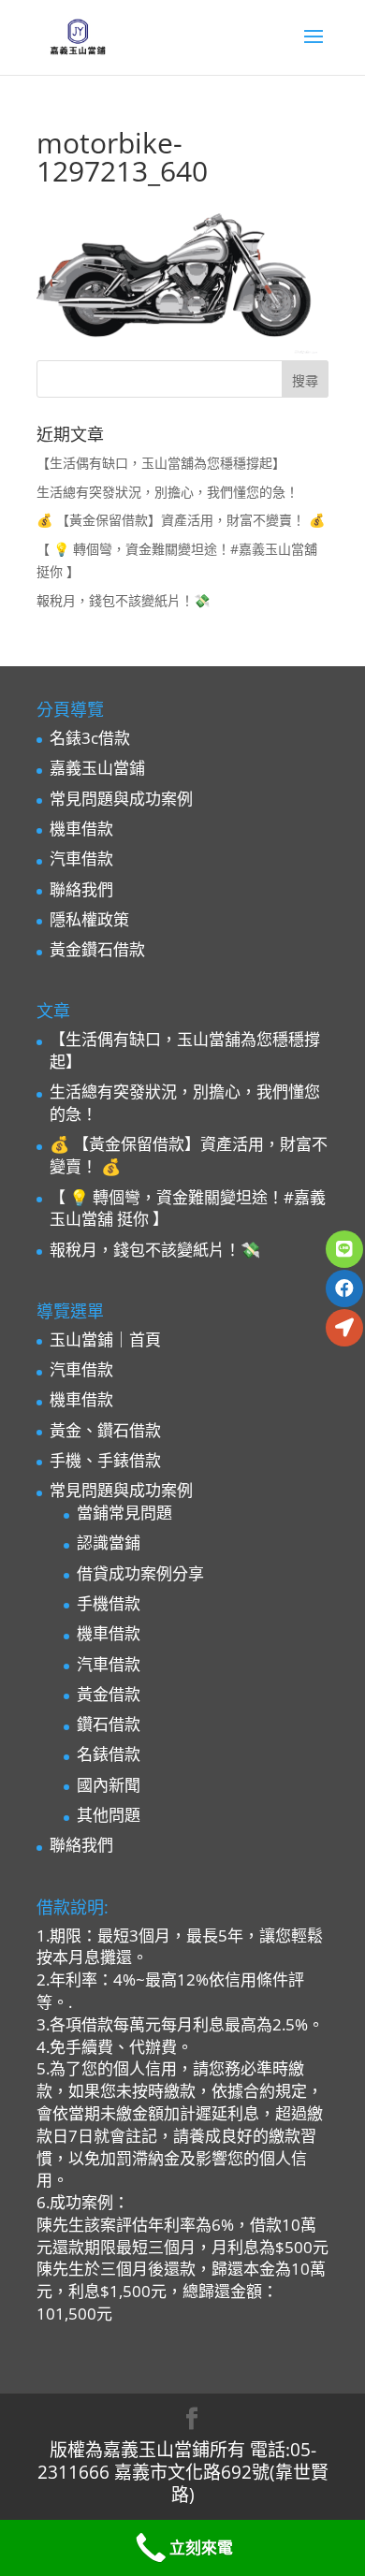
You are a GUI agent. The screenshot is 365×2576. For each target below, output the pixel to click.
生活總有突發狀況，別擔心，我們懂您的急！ (168, 492)
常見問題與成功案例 (121, 799)
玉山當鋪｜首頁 (105, 1339)
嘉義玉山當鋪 (97, 768)
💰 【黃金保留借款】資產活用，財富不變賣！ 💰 (181, 520)
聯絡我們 (81, 889)
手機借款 (109, 1603)
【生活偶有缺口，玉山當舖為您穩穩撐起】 (161, 463)
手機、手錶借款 (105, 1460)
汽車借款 (81, 859)
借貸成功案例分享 (140, 1573)
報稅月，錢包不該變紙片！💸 (123, 600)
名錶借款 (109, 1754)
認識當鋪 (109, 1543)
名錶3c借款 (90, 738)
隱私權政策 (89, 919)
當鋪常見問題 (124, 1513)
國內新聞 (109, 1785)
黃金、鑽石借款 (105, 1430)
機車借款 (81, 829)
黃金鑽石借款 (97, 949)
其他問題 (109, 1815)
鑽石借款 (109, 1724)
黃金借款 (109, 1694)
